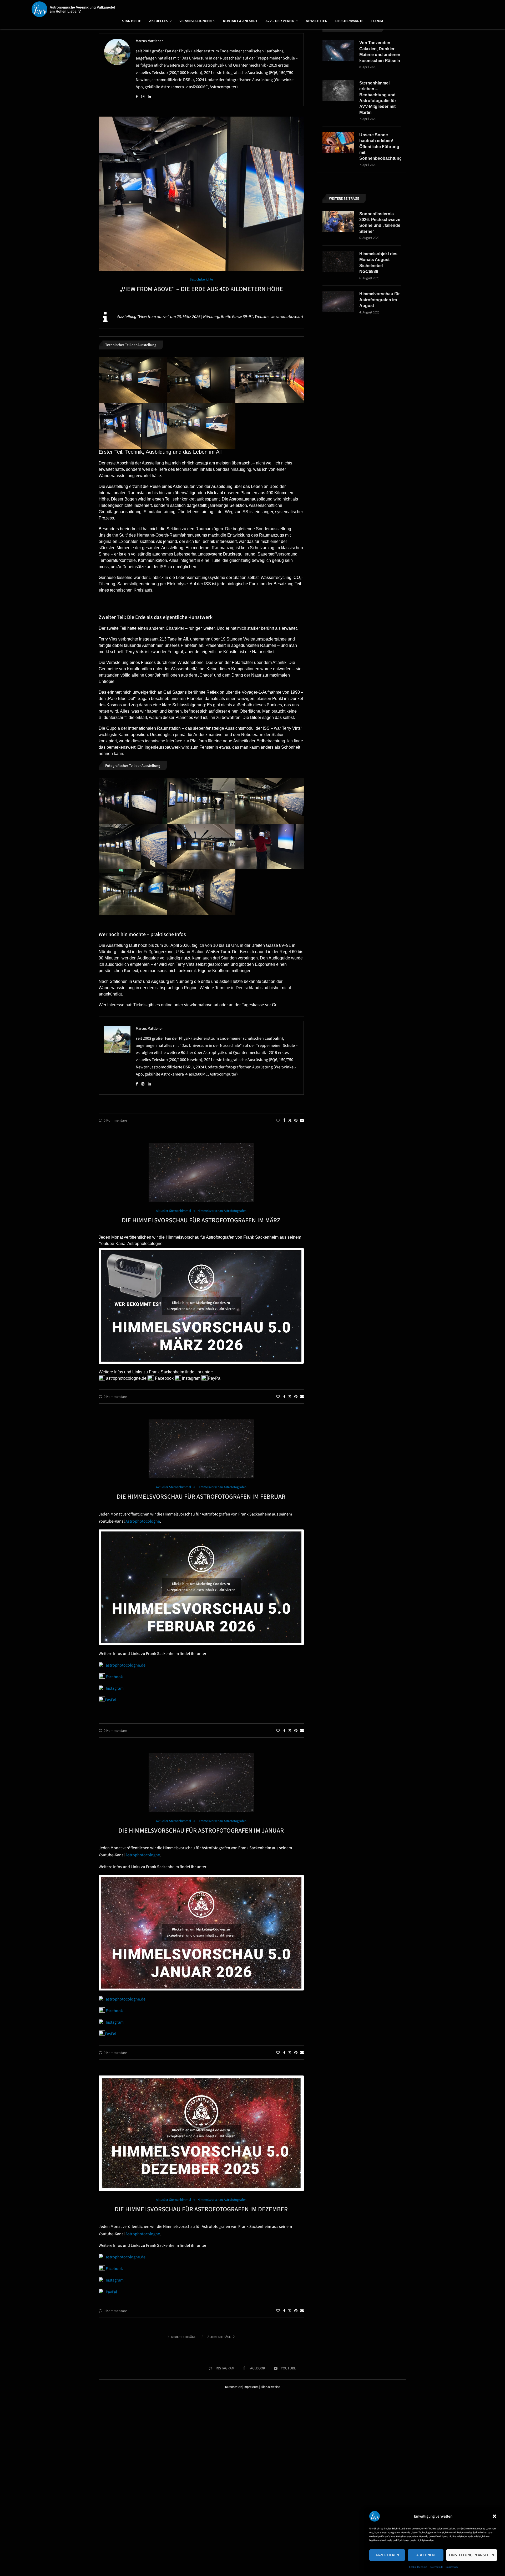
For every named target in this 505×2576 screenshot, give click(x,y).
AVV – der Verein (280, 21)
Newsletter (317, 21)
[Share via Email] (302, 1121)
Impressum (452, 2567)
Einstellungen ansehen (472, 2555)
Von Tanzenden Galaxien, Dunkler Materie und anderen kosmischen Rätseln (380, 52)
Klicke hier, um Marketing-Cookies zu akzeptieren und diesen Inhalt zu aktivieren (201, 1306)
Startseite (132, 21)
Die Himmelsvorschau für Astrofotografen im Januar (201, 1831)
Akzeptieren (387, 2555)
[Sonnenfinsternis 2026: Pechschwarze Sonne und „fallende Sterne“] (338, 222)
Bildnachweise (270, 2387)
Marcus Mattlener (149, 41)
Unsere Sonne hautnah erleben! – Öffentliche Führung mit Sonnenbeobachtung (380, 147)
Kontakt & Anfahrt (240, 21)
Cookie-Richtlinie (418, 2567)
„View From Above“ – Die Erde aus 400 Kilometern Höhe (201, 289)
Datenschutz (436, 2567)
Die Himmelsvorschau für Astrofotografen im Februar (201, 1497)
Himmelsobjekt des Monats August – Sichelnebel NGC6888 (378, 263)
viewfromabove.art (287, 317)
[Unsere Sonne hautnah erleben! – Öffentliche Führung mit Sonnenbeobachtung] (338, 143)
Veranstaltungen (196, 21)
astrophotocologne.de (126, 1378)
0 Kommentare (115, 1121)
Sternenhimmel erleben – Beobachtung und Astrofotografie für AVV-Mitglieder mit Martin (378, 98)
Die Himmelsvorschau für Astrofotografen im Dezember (201, 2209)
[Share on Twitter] (290, 1121)
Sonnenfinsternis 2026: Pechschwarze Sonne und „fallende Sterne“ (380, 223)
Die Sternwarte (349, 21)
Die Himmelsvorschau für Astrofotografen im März (201, 1220)
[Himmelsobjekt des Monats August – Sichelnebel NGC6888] (338, 262)
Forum (377, 21)
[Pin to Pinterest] (296, 1121)
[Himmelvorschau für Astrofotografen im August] (338, 302)
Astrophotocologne (145, 1244)
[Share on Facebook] (284, 1121)
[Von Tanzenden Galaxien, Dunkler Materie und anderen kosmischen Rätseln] (338, 51)
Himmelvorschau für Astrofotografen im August (380, 300)
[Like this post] (278, 1121)
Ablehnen (426, 2555)
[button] (494, 2516)
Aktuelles (159, 21)
